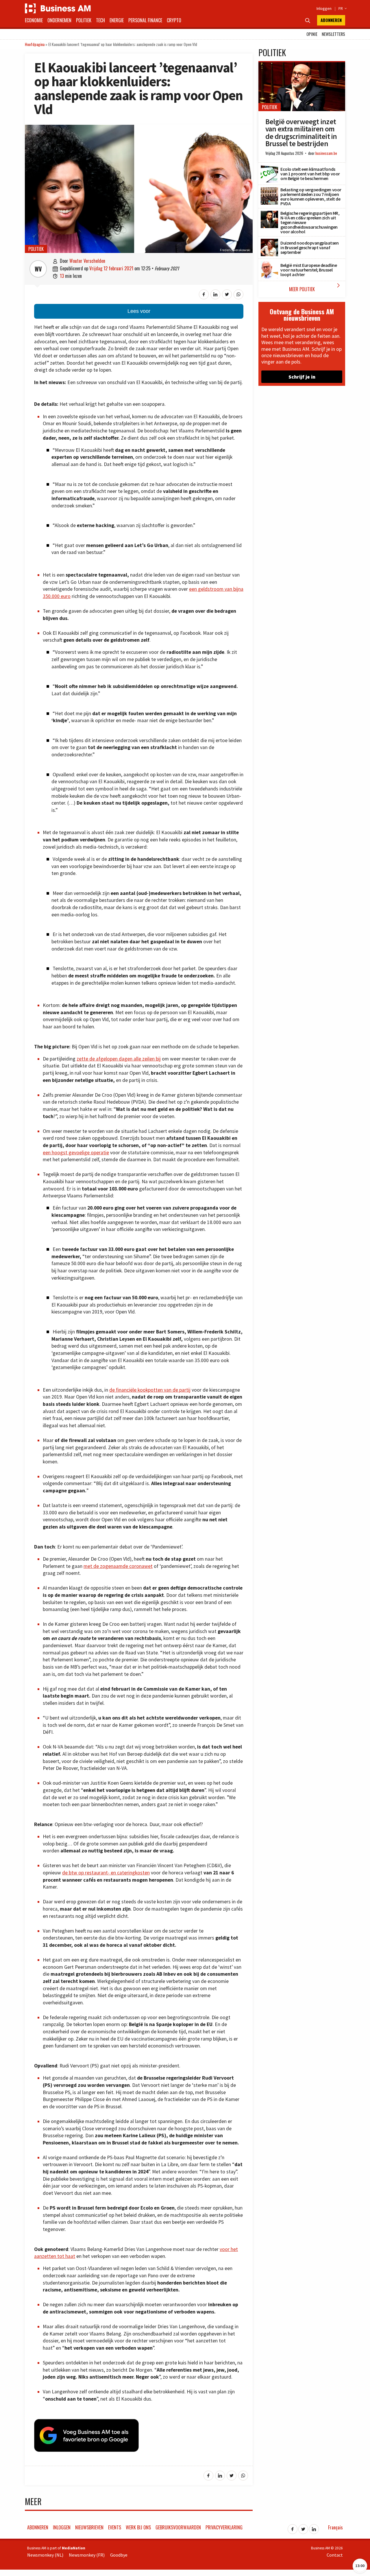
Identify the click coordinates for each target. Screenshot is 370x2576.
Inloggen (324, 8)
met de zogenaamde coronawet (118, 1566)
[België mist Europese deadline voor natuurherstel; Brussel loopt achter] (269, 264)
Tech (100, 20)
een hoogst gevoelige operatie (76, 1153)
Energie (117, 20)
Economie (34, 20)
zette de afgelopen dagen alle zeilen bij (119, 1059)
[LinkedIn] (314, 2527)
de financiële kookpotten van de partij (150, 1390)
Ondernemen (59, 20)
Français (335, 2527)
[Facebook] (293, 2527)
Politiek (84, 20)
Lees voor (139, 311)
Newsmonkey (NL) (45, 2555)
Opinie (312, 34)
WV (38, 269)
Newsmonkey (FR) (87, 2555)
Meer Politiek (316, 287)
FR (342, 8)
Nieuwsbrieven (89, 2527)
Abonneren (331, 20)
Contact (335, 2555)
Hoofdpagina (35, 44)
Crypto (174, 20)
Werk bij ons (138, 2527)
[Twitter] (303, 2527)
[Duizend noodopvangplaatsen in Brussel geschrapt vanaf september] (269, 242)
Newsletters (333, 34)
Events (115, 2527)
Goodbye (119, 2555)
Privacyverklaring (224, 2527)
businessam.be (326, 153)
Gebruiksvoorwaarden (178, 2527)
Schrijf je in (302, 377)
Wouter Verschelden (87, 261)
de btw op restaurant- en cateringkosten (106, 1873)
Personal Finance (145, 20)
